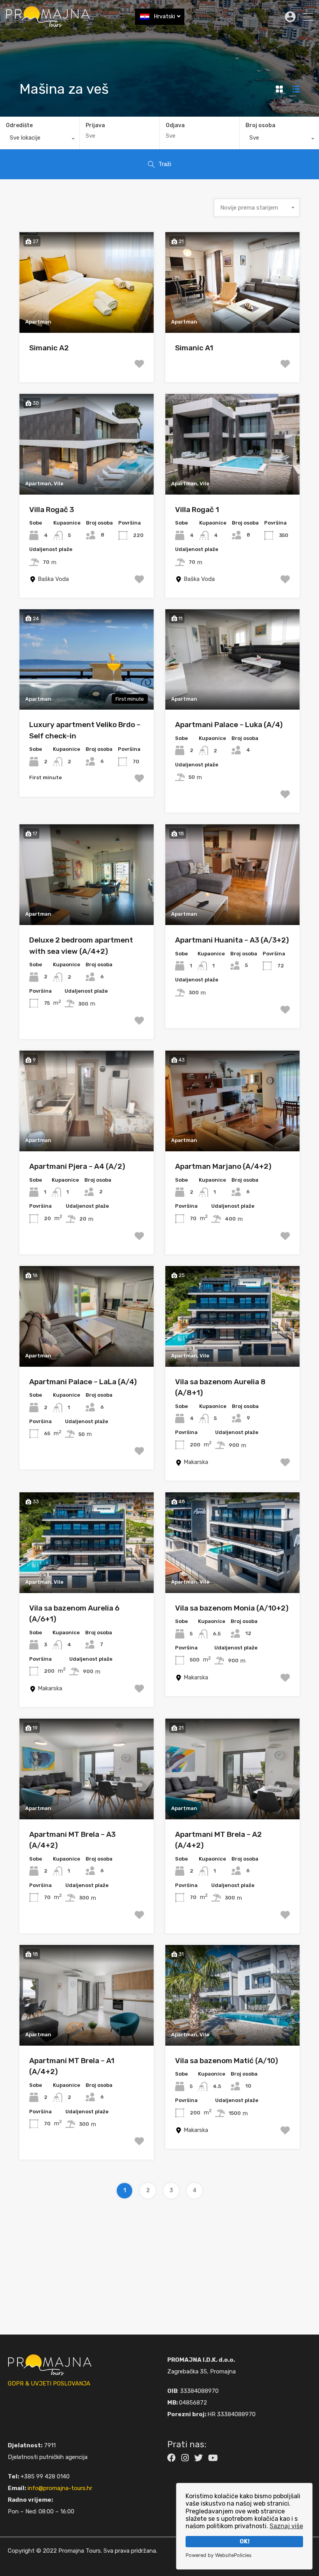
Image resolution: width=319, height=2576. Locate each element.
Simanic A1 (194, 348)
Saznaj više (286, 2526)
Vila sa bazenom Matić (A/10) (227, 2061)
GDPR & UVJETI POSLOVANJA (49, 2384)
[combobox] (40, 140)
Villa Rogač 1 (197, 510)
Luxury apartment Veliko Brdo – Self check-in (85, 730)
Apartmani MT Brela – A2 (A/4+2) (218, 1840)
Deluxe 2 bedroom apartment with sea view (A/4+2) (81, 946)
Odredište (19, 125)
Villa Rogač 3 (52, 510)
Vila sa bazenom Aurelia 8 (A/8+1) (220, 1387)
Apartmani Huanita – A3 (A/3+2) (232, 940)
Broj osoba (260, 125)
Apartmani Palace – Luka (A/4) (229, 725)
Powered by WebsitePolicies (219, 2555)
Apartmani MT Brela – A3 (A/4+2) (72, 1840)
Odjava (175, 126)
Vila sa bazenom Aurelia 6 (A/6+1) (74, 1614)
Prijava (95, 126)
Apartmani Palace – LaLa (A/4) (83, 1382)
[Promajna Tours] (48, 24)
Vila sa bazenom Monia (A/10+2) (232, 1608)
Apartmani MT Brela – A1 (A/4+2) (72, 2066)
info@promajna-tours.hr (60, 2488)
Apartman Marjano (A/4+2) (223, 1166)
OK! (245, 2542)
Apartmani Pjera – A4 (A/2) (77, 1166)
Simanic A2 (49, 348)
